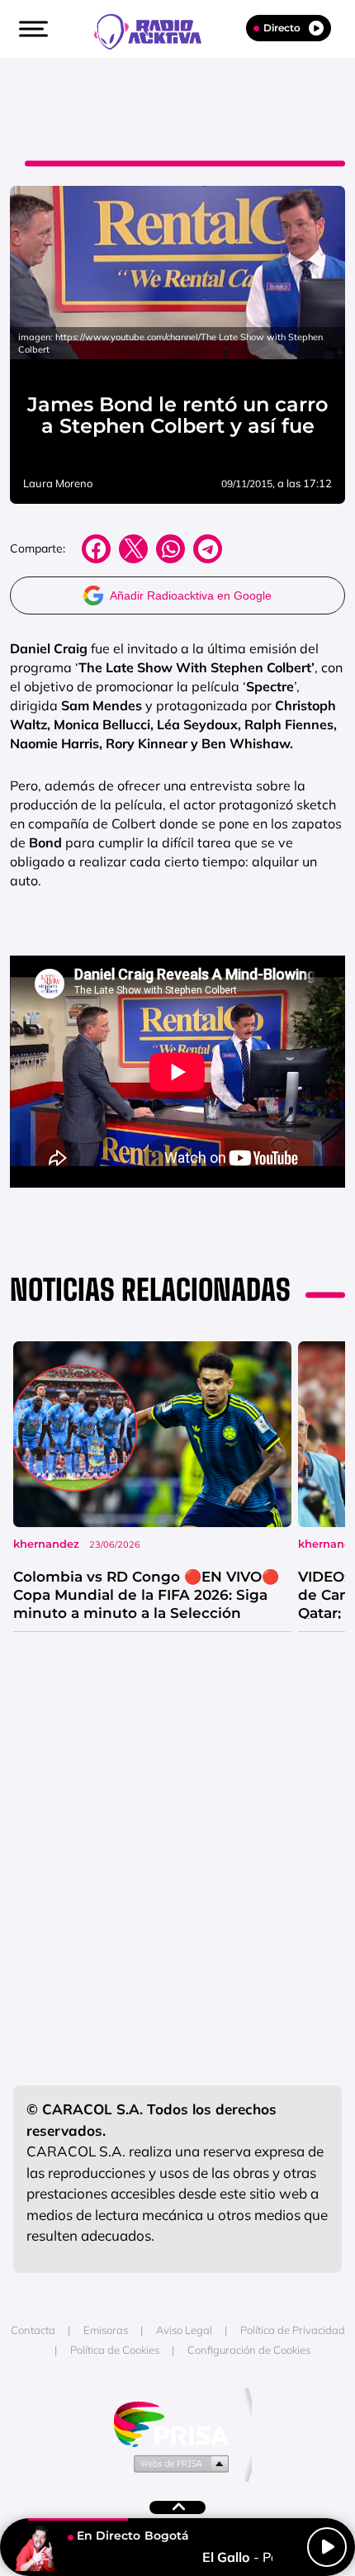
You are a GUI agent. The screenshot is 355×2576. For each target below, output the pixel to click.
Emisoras (106, 2330)
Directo (282, 28)
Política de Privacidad (293, 2330)
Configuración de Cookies (249, 2350)
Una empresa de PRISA (177, 2423)
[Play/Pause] (327, 2547)
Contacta (33, 2330)
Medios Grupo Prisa (178, 2463)
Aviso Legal (184, 2330)
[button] (31, 29)
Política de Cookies (115, 2350)
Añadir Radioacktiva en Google (191, 595)
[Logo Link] (156, 30)
